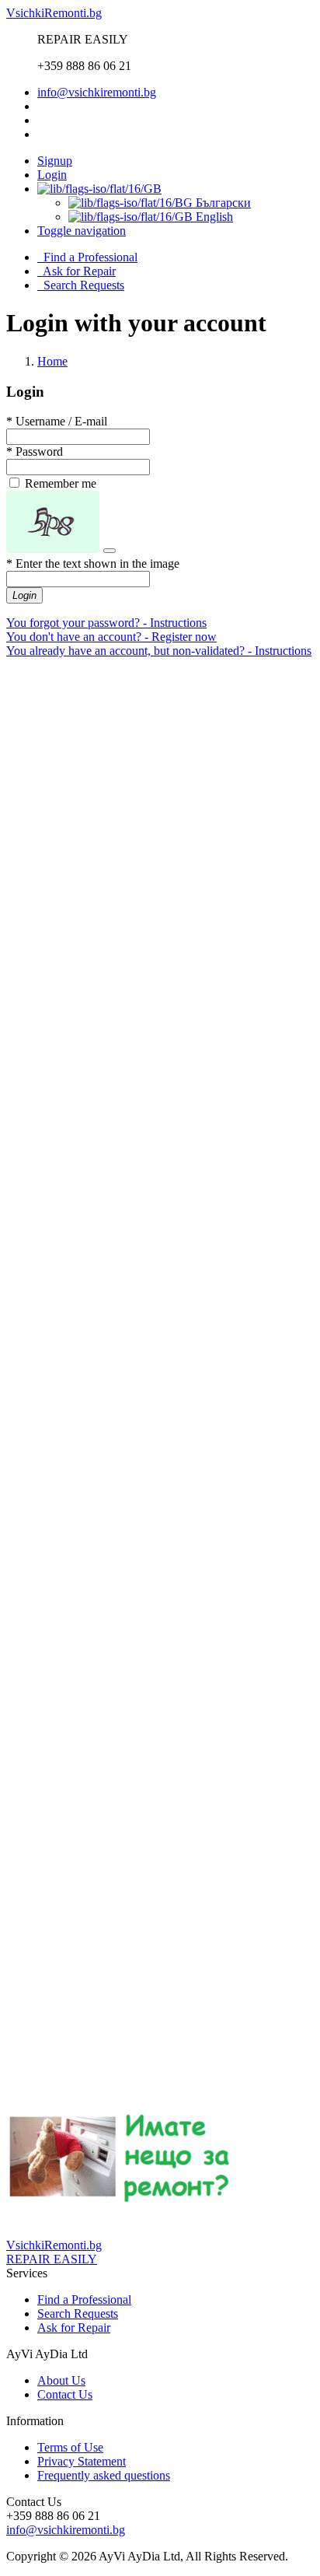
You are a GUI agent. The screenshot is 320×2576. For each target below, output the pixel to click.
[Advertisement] (160, 831)
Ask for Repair (77, 271)
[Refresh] (110, 551)
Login (52, 175)
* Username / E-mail (57, 421)
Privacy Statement (82, 2461)
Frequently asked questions (104, 2475)
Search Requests (81, 285)
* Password (35, 451)
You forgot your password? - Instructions (106, 623)
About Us (61, 2380)
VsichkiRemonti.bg (54, 13)
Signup (55, 161)
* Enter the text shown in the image (93, 563)
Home (52, 361)
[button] (82, 231)
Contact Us (65, 2394)
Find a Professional (87, 257)
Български (222, 203)
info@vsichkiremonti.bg (97, 92)
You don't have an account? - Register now (111, 637)
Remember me (59, 483)
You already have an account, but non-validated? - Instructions (159, 651)
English (213, 217)
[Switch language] (99, 189)
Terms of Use (70, 2447)
